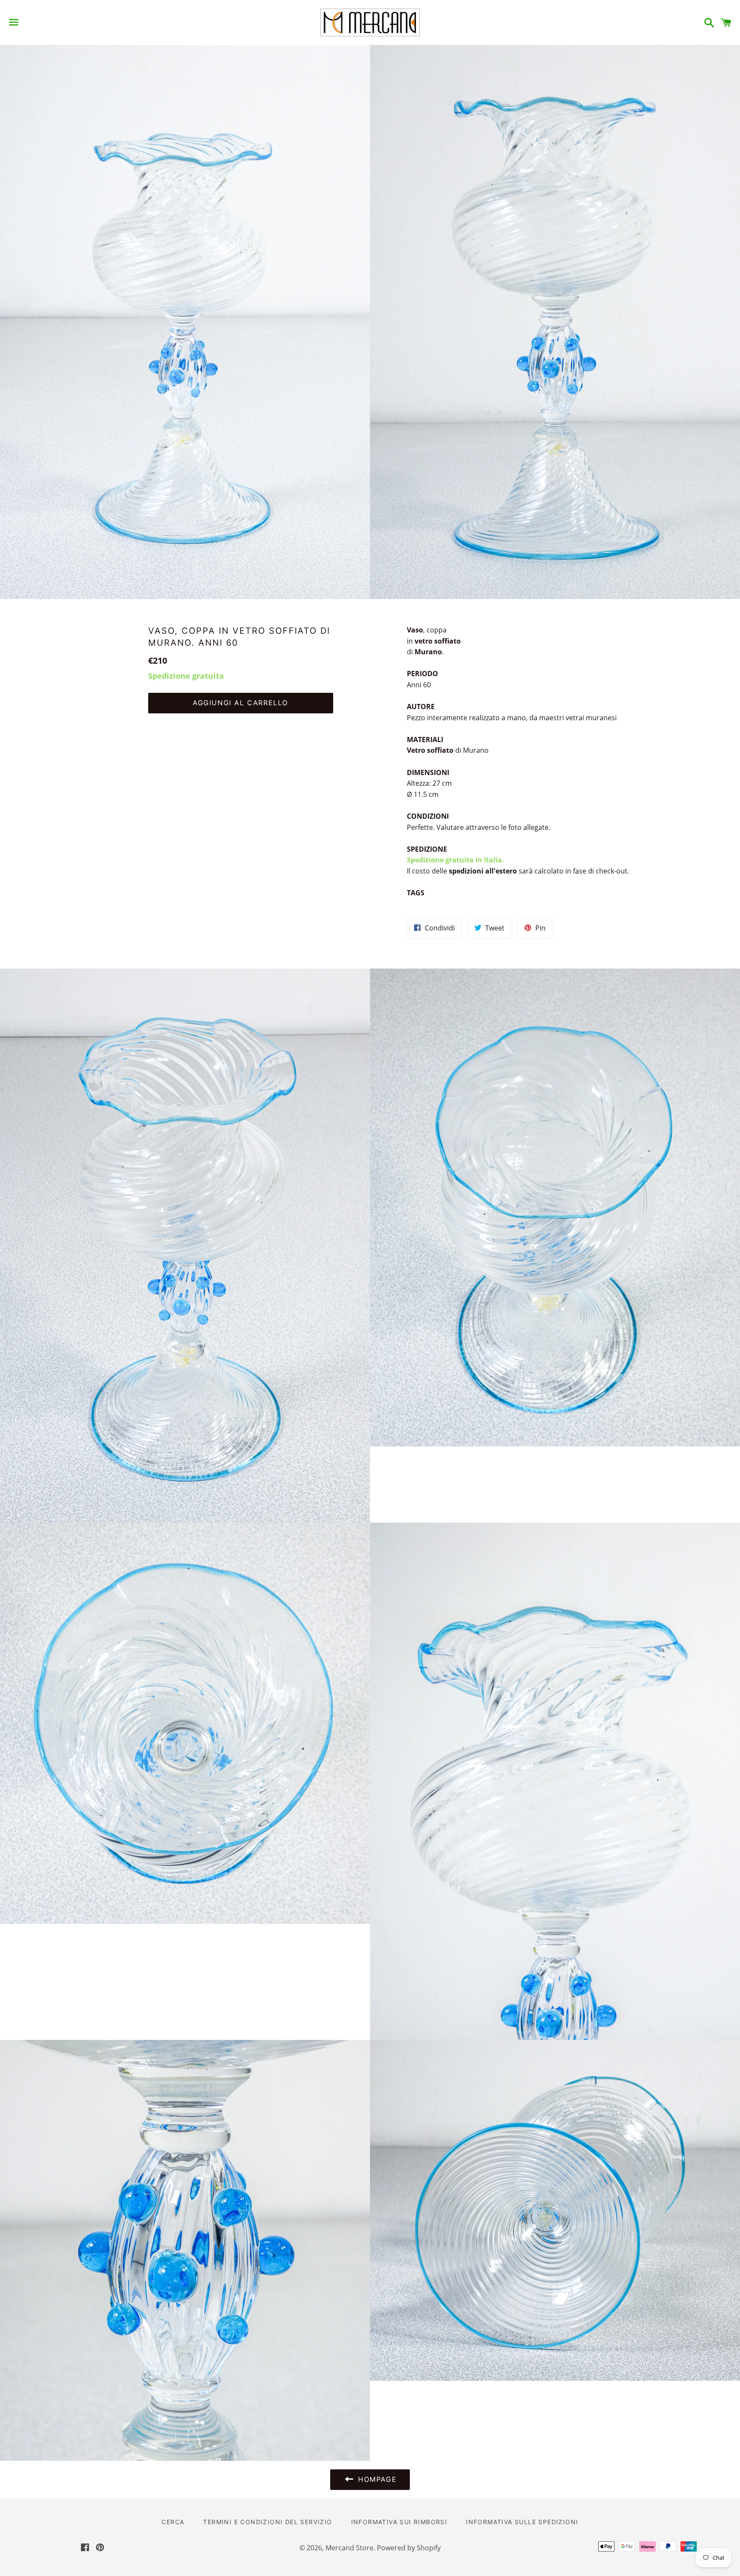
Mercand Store (349, 2548)
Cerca (173, 2522)
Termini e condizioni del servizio (267, 2522)
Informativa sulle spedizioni (522, 2522)
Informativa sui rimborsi (399, 2522)
